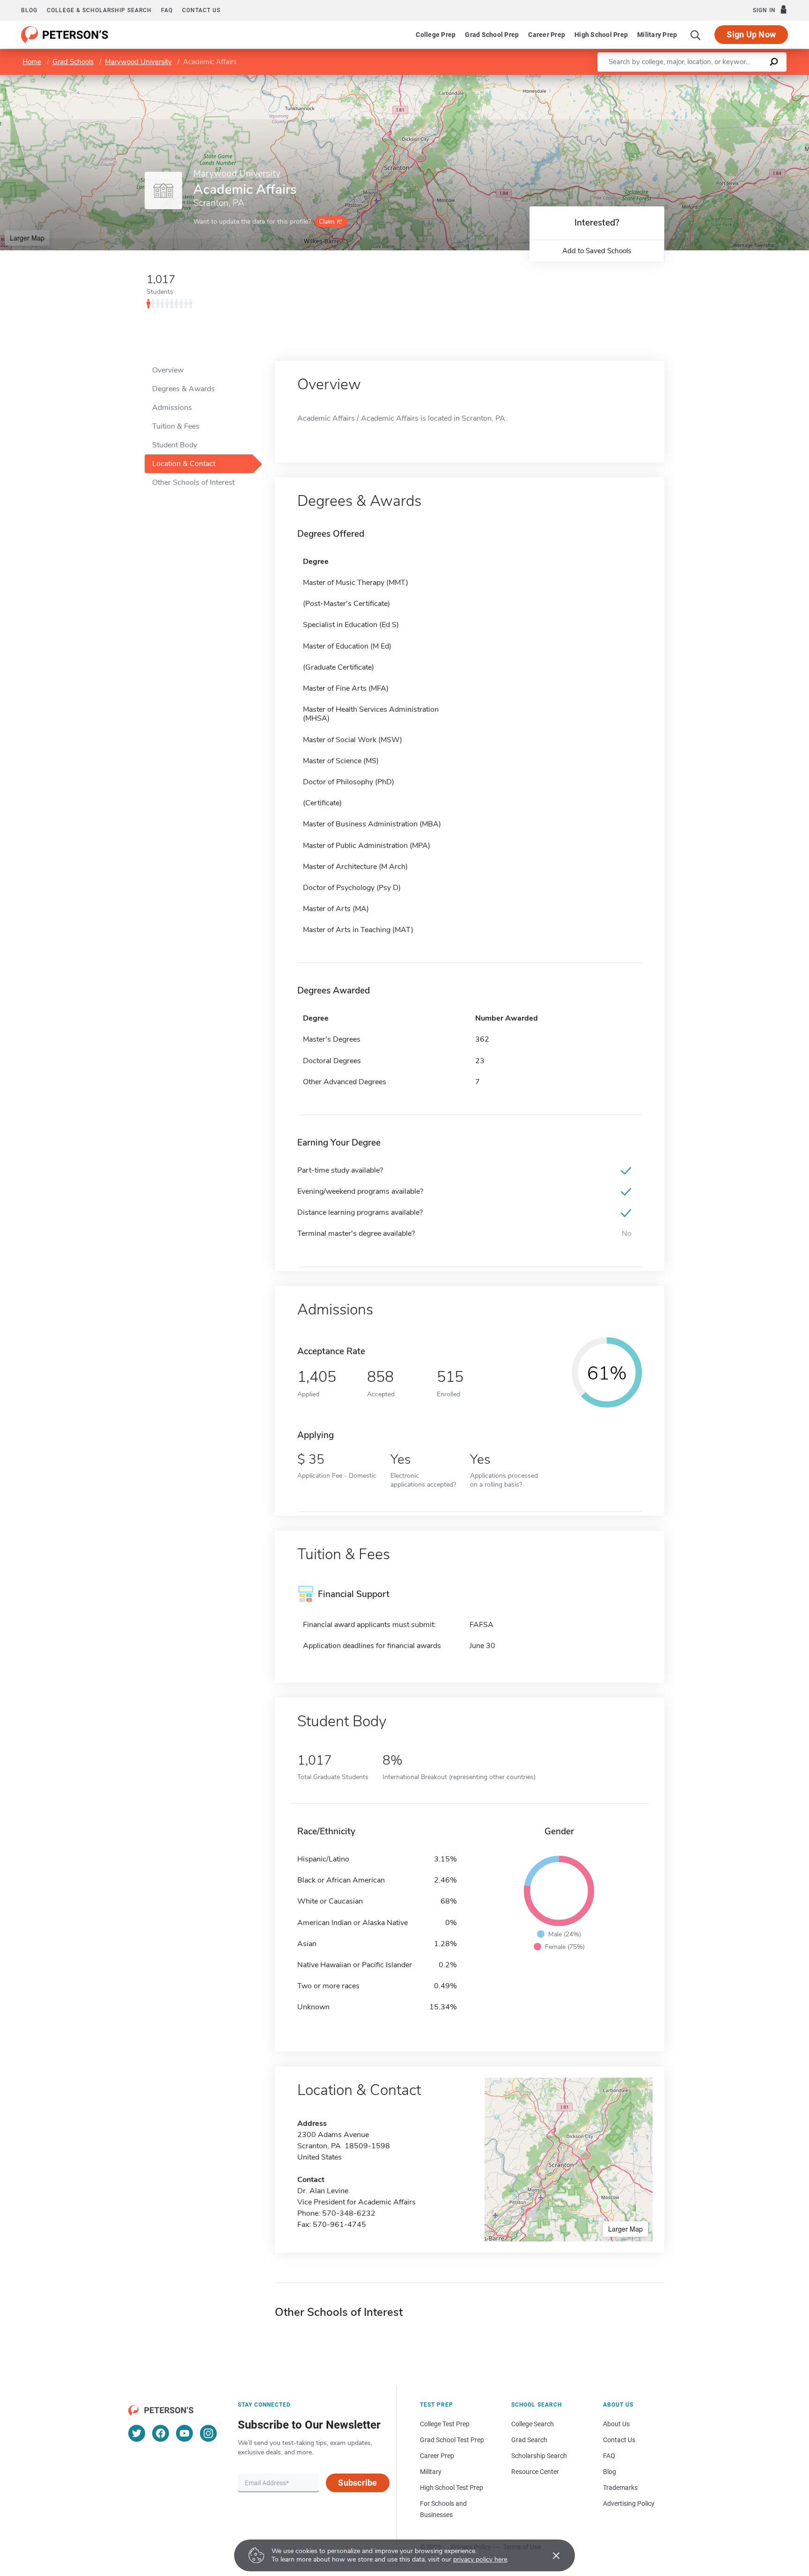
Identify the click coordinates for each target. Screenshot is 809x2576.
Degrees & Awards (184, 389)
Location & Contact (184, 464)
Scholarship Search (539, 2456)
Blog (29, 10)
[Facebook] (161, 2433)
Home (32, 62)
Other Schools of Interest (193, 482)
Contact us (201, 10)
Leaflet (699, 79)
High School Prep (601, 35)
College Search (533, 2424)
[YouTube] (184, 2433)
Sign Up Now (751, 34)
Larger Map (27, 238)
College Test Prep (445, 2424)
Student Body (175, 445)
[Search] (696, 35)
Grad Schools (73, 62)
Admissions (172, 408)
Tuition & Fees (176, 426)
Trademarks (620, 2488)
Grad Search (529, 2440)
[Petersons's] (65, 35)
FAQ (167, 10)
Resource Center (535, 2472)
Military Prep (657, 35)
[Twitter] (137, 2433)
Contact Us (619, 2440)
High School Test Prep (452, 2488)
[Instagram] (208, 2433)
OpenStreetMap (746, 79)
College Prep (436, 35)
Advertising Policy (629, 2503)
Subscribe (357, 2483)
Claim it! (330, 222)
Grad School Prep (492, 35)
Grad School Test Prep (452, 2440)
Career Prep (547, 35)
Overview (168, 370)
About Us (616, 2424)
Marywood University (138, 62)
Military (431, 2472)
